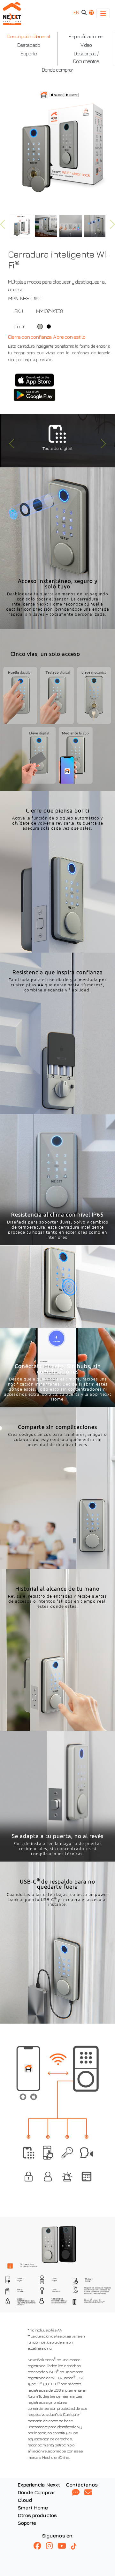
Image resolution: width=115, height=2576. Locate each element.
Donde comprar (58, 70)
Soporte (28, 53)
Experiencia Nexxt (39, 2485)
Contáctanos (82, 2485)
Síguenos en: (57, 2536)
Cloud (25, 2500)
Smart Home (33, 2508)
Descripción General (29, 36)
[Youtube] (64, 2546)
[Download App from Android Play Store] (34, 395)
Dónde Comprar (36, 2492)
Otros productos (37, 2515)
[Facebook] (40, 2546)
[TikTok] (76, 2546)
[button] (11, 445)
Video (86, 45)
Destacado (29, 45)
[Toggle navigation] (103, 13)
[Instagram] (52, 2546)
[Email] (88, 2493)
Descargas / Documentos (86, 57)
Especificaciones (86, 36)
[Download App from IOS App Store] (34, 380)
